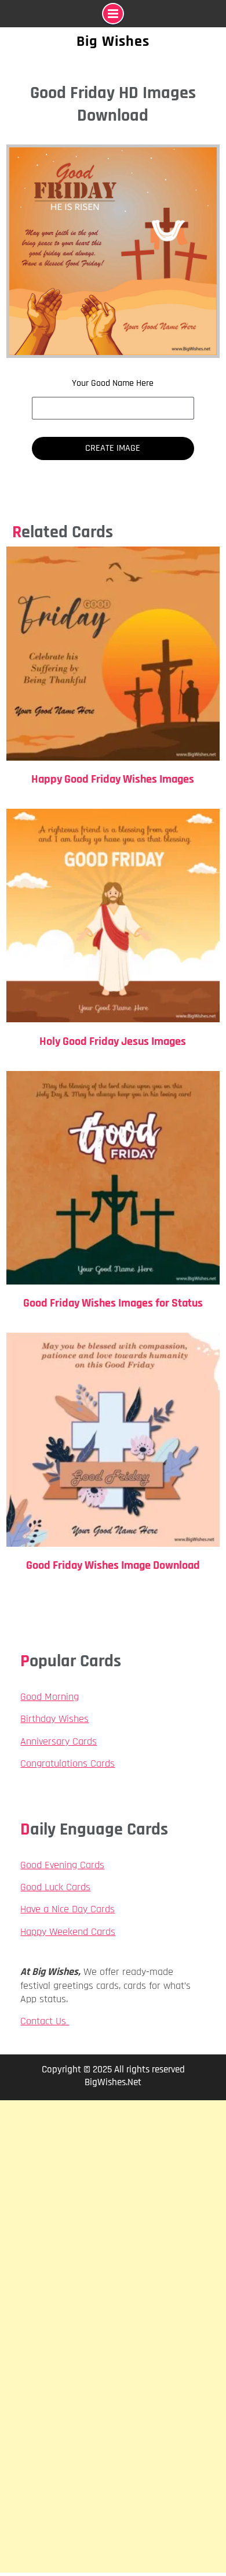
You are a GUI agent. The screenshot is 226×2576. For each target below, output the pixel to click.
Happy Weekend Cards (68, 1932)
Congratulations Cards (68, 1763)
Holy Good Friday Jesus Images (113, 1041)
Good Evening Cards (62, 1865)
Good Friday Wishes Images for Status (113, 1303)
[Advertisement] (113, 2218)
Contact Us (45, 2021)
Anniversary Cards (59, 1741)
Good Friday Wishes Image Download (113, 1565)
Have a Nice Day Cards (68, 1909)
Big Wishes (113, 41)
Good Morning (50, 1697)
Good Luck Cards (55, 1887)
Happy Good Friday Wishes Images (113, 779)
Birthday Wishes (54, 1719)
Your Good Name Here (113, 383)
